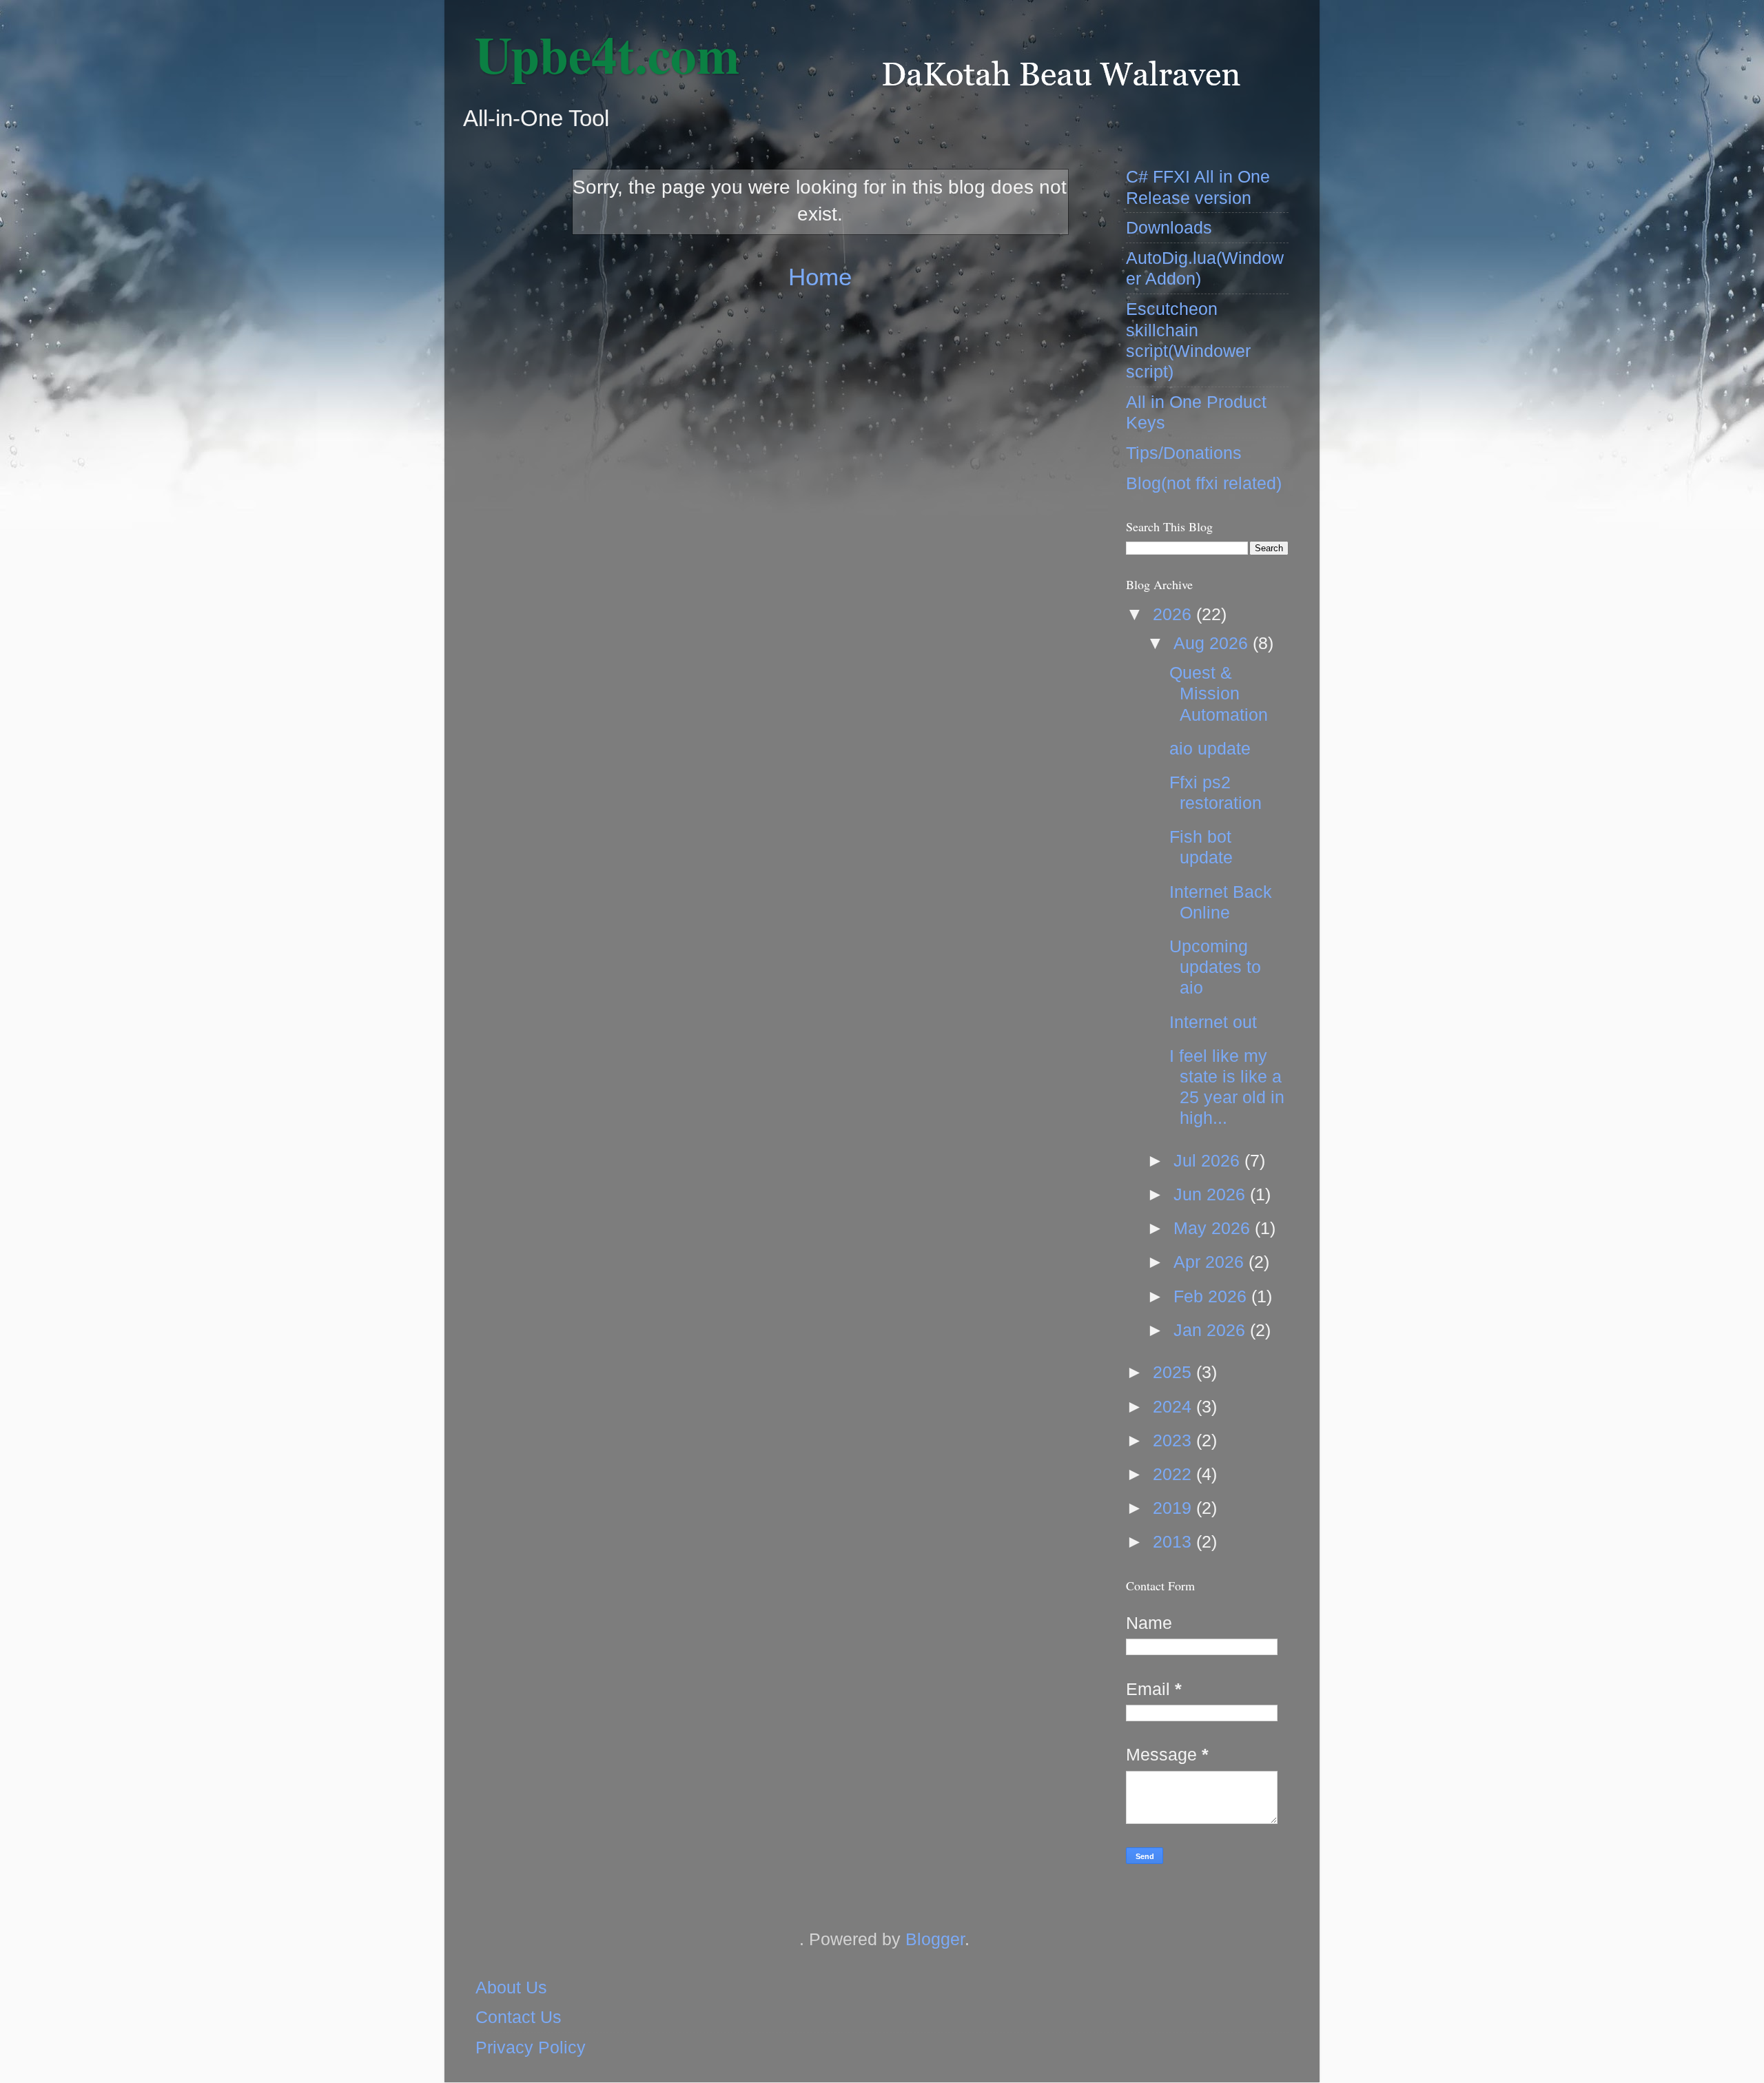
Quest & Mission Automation (1219, 693)
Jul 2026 (1209, 1160)
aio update (1210, 748)
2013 (1175, 1541)
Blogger (935, 1939)
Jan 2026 (1212, 1330)
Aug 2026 (1213, 643)
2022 (1175, 1474)
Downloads (1169, 227)
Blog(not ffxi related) (1204, 483)
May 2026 (1214, 1228)
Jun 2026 (1212, 1194)
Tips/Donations (1184, 453)
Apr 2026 (1211, 1262)
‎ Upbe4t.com (601, 54)
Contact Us (519, 2017)
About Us (511, 1987)
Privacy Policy (531, 2047)
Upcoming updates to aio (1215, 967)
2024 (1175, 1406)
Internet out (1213, 1022)
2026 (1175, 614)
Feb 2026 (1212, 1296)
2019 (1175, 1508)
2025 (1175, 1372)
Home (820, 277)
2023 (1175, 1440)
